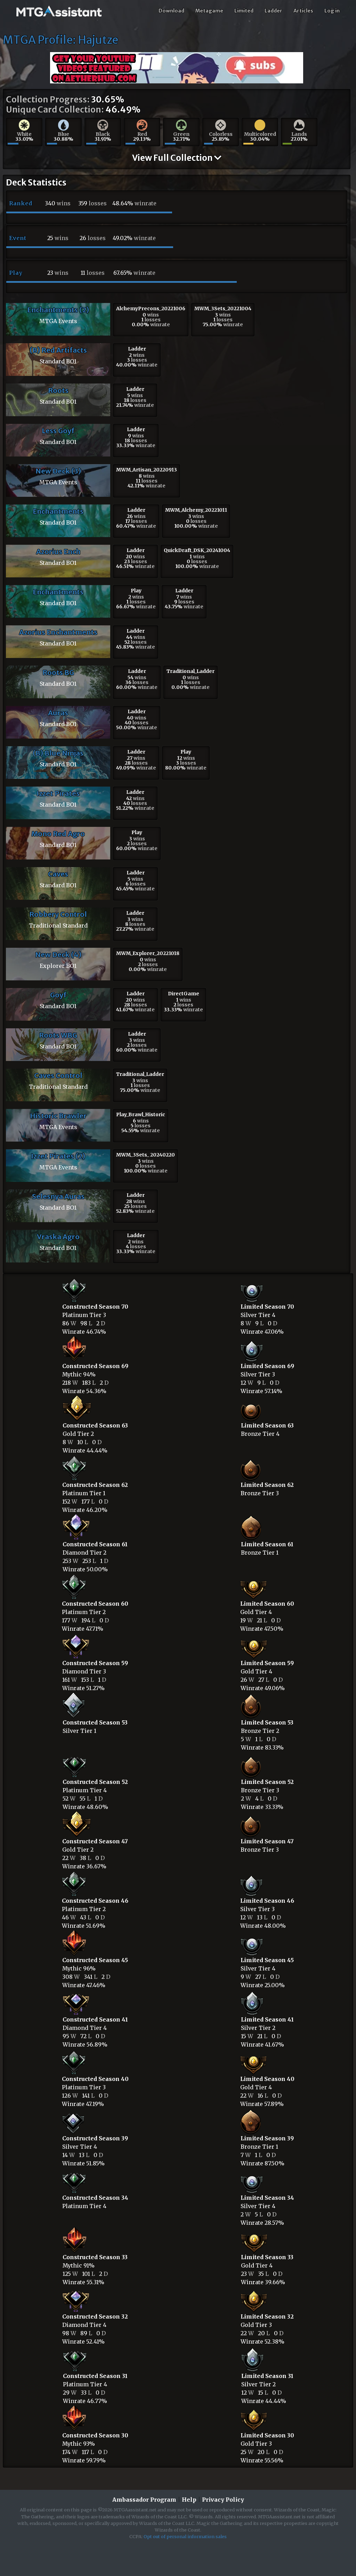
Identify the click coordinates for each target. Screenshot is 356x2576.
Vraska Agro (58, 1237)
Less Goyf (58, 431)
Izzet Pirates (58, 793)
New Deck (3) (58, 471)
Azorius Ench (58, 552)
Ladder (273, 11)
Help (189, 2500)
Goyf (58, 995)
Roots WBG (58, 1035)
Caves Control (58, 1075)
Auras (58, 713)
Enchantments (58, 511)
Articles (303, 11)
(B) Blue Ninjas (58, 753)
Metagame (209, 11)
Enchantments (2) (58, 310)
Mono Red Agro (58, 834)
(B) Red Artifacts (58, 350)
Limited (244, 11)
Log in (332, 11)
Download (171, 11)
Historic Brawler (58, 1116)
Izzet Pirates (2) (58, 1156)
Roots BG (58, 672)
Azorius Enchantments (58, 632)
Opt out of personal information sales (185, 2536)
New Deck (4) (58, 954)
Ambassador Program (144, 2500)
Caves (58, 874)
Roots (58, 390)
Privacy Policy (223, 2500)
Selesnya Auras (58, 1196)
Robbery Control (58, 914)
